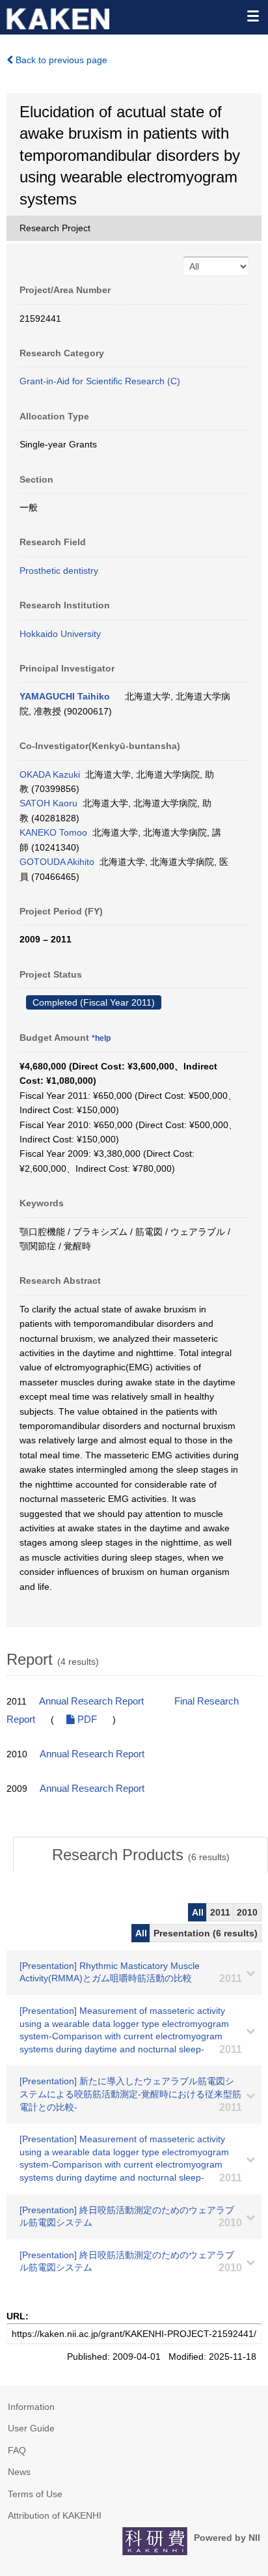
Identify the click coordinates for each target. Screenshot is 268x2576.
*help (101, 1038)
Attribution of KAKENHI (55, 2515)
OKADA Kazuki (50, 774)
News (19, 2472)
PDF (86, 1720)
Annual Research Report (91, 1701)
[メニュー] (252, 16)
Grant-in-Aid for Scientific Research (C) (100, 381)
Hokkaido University (60, 634)
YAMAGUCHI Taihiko (65, 696)
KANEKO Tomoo (53, 832)
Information (31, 2407)
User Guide (31, 2428)
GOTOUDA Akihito (57, 862)
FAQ (17, 2450)
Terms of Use (35, 2494)
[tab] (141, 1855)
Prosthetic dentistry (59, 571)
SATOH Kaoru (48, 803)
